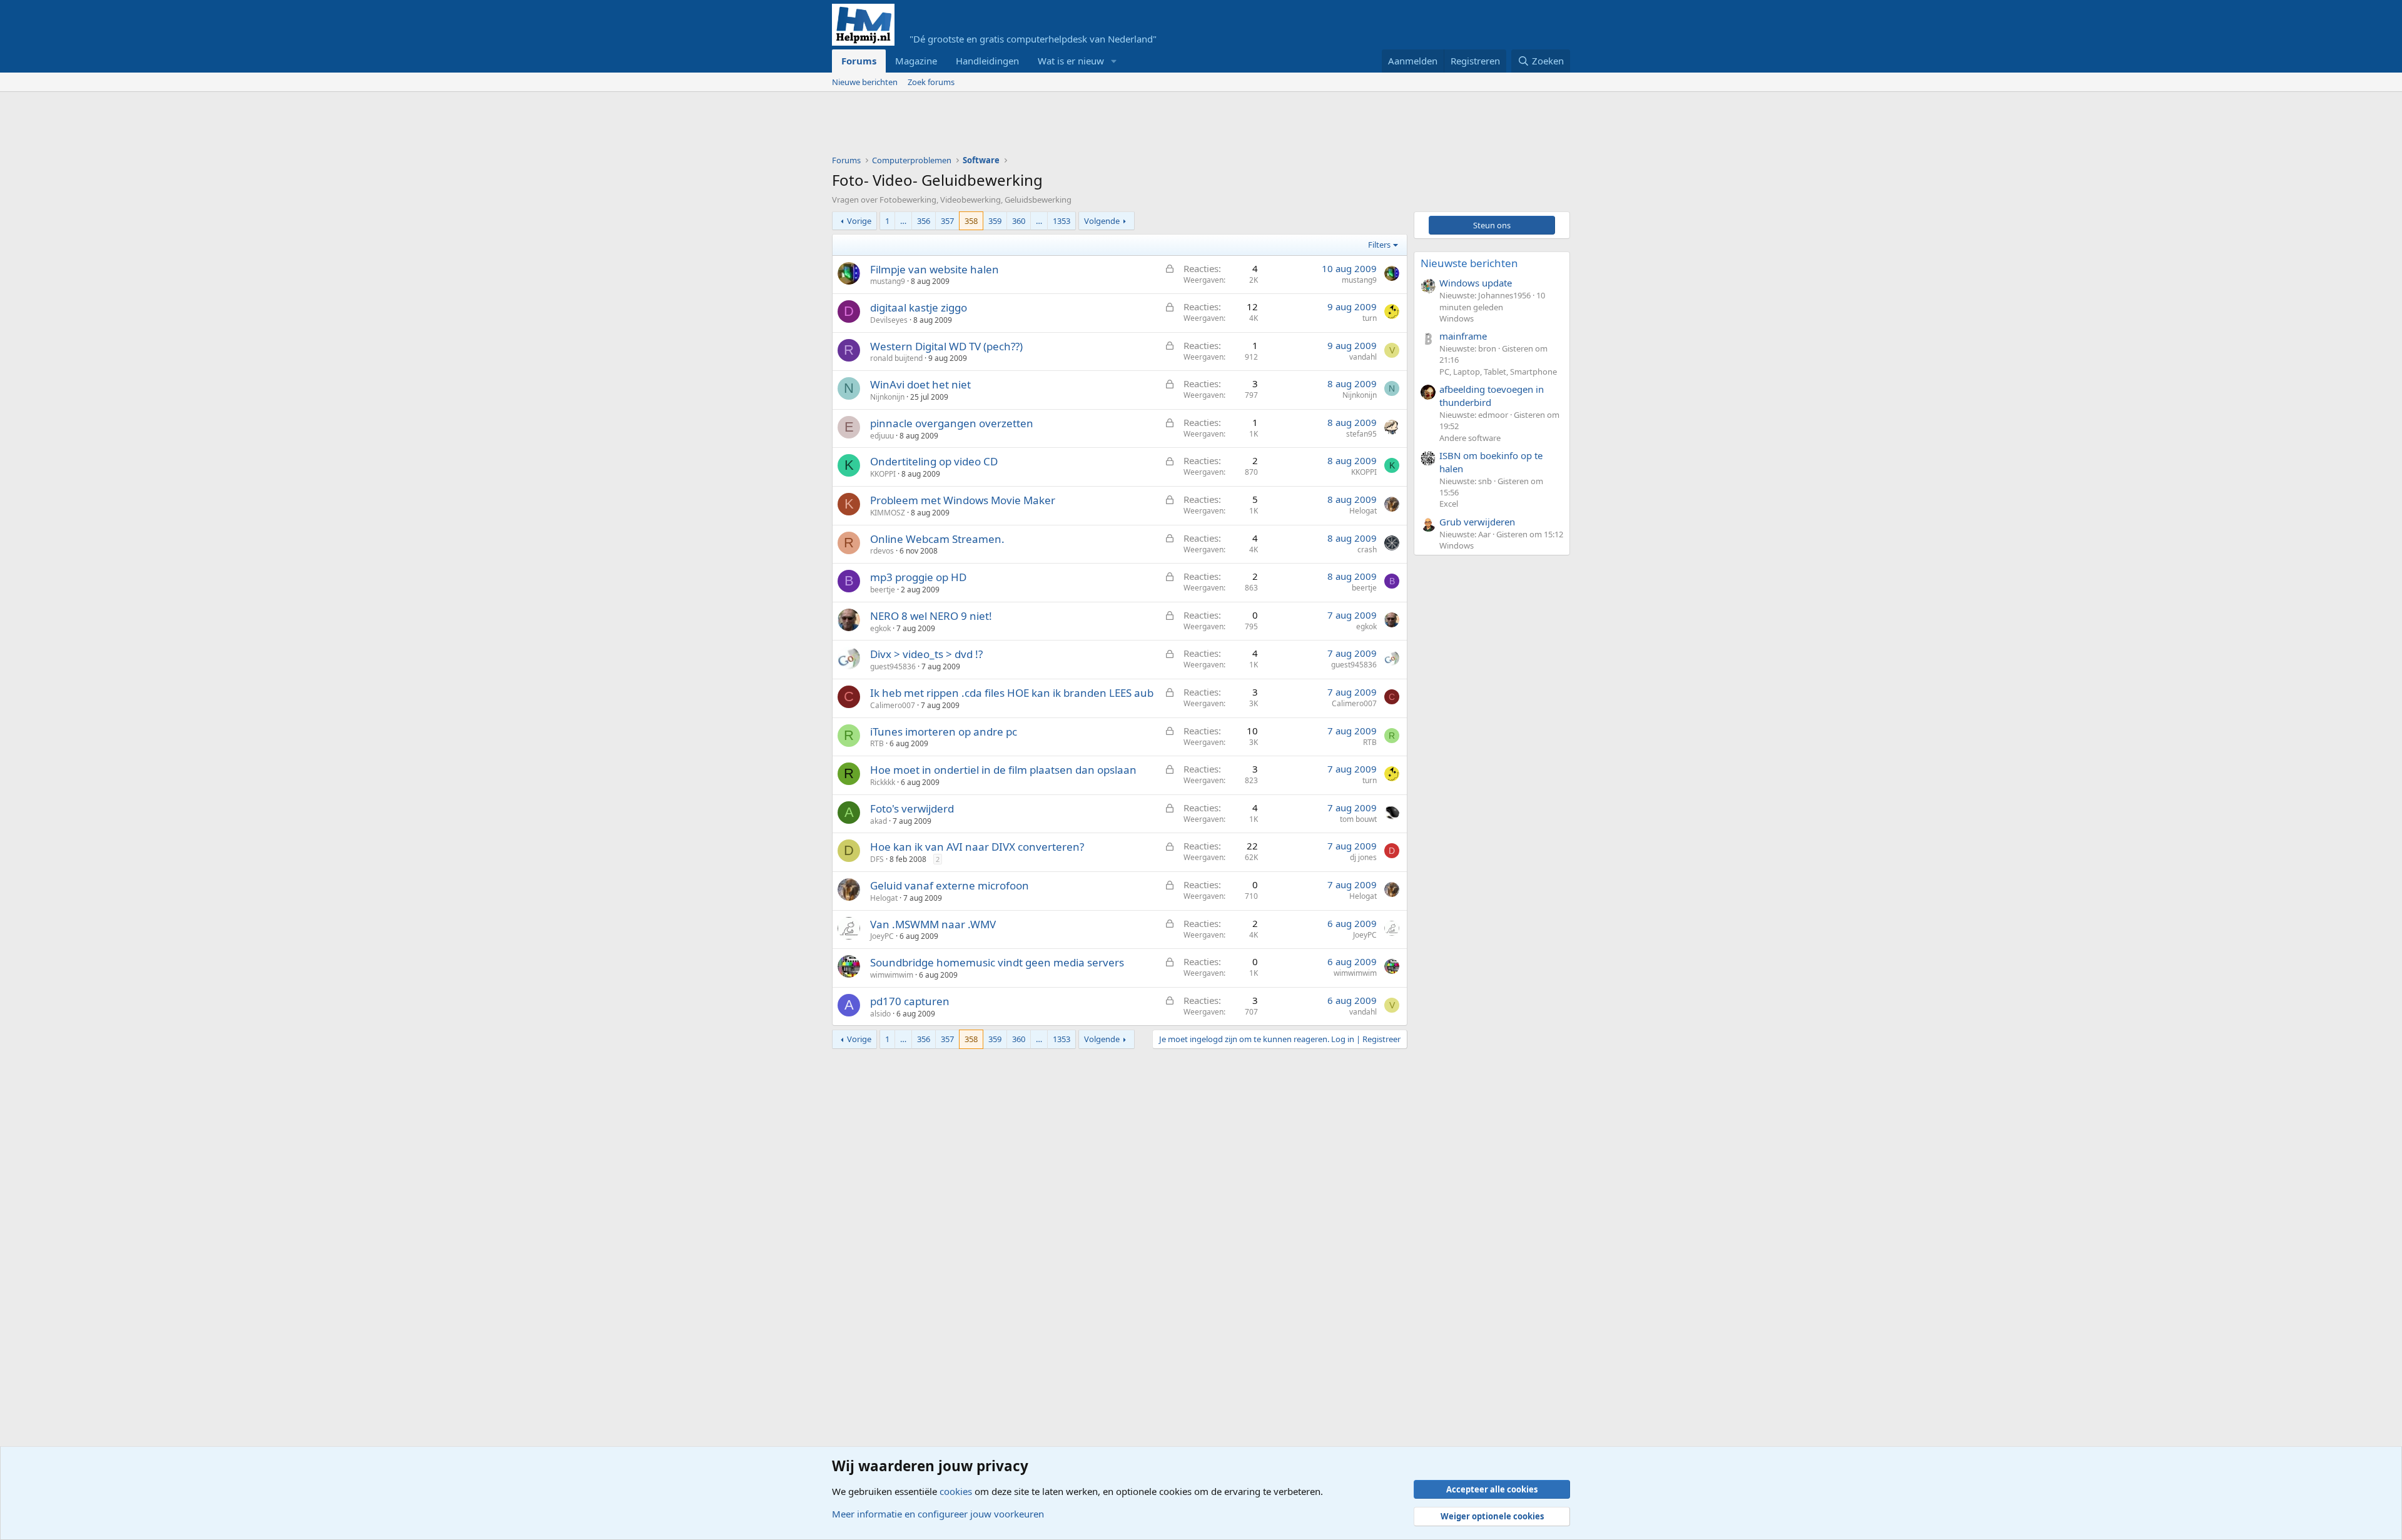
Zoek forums (931, 82)
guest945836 (893, 666)
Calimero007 (893, 705)
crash (1367, 550)
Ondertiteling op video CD (934, 461)
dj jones (1363, 857)
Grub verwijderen (1477, 522)
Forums (859, 61)
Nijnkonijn (887, 397)
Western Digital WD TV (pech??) (946, 346)
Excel (1449, 504)
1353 (1062, 221)
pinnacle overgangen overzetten (952, 423)
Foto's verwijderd (912, 808)
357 (947, 221)
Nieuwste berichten (1469, 263)
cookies (956, 1491)
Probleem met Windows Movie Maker (963, 500)
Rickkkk (883, 782)
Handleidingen (987, 61)
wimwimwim (892, 975)
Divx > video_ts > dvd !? (926, 654)
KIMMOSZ (888, 513)
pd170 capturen (910, 1001)
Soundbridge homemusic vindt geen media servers (997, 962)
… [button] (903, 221)
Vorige (859, 221)
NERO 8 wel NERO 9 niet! (931, 616)
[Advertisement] (1060, 126)
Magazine (916, 61)
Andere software (1470, 438)
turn (1370, 318)
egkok (880, 628)
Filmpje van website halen (935, 269)
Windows (1457, 318)
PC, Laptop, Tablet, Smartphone (1498, 372)
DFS (877, 859)
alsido (880, 1014)
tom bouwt (1358, 819)
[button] (1114, 61)
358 (971, 221)
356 (924, 221)
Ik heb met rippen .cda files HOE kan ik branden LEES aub (1012, 693)
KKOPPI (883, 474)
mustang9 (888, 281)
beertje (883, 590)
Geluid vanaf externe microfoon (950, 885)
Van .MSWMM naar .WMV (933, 924)
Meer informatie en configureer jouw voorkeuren (938, 1514)
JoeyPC (882, 936)
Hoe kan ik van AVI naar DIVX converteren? (977, 847)
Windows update (1476, 283)
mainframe (1463, 336)
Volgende (1102, 221)
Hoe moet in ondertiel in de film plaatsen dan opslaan (1003, 770)
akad (879, 821)
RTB (877, 743)
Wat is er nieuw (1071, 61)
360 (1019, 221)
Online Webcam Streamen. (937, 539)
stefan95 (1361, 434)
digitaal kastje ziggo (919, 307)
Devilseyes (889, 320)
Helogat (1363, 511)
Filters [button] (1379, 245)
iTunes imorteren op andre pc (944, 732)
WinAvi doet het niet (920, 384)
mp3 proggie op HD (918, 577)
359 (995, 221)
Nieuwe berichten (865, 82)
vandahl (1363, 357)
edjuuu (882, 436)
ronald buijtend (896, 358)
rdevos (882, 551)
